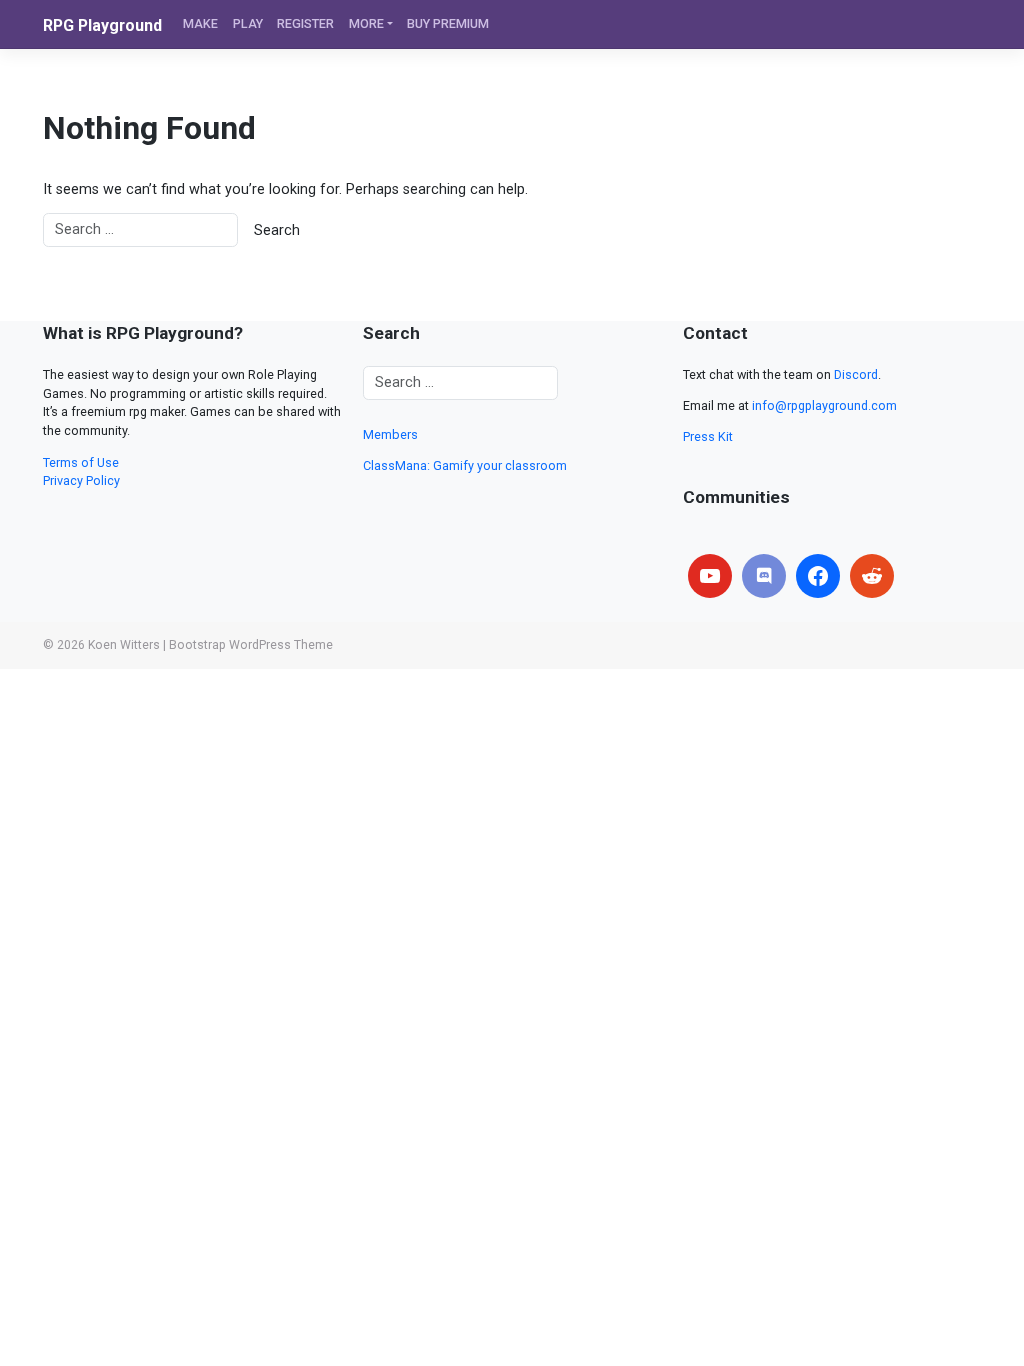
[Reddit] (872, 576)
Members (390, 434)
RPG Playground (102, 25)
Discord (856, 374)
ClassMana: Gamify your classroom (465, 465)
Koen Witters (124, 645)
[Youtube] (710, 576)
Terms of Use (81, 462)
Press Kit (708, 436)
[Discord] (764, 576)
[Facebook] (818, 576)
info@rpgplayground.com (824, 405)
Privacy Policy (81, 480)
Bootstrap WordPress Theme (251, 645)
